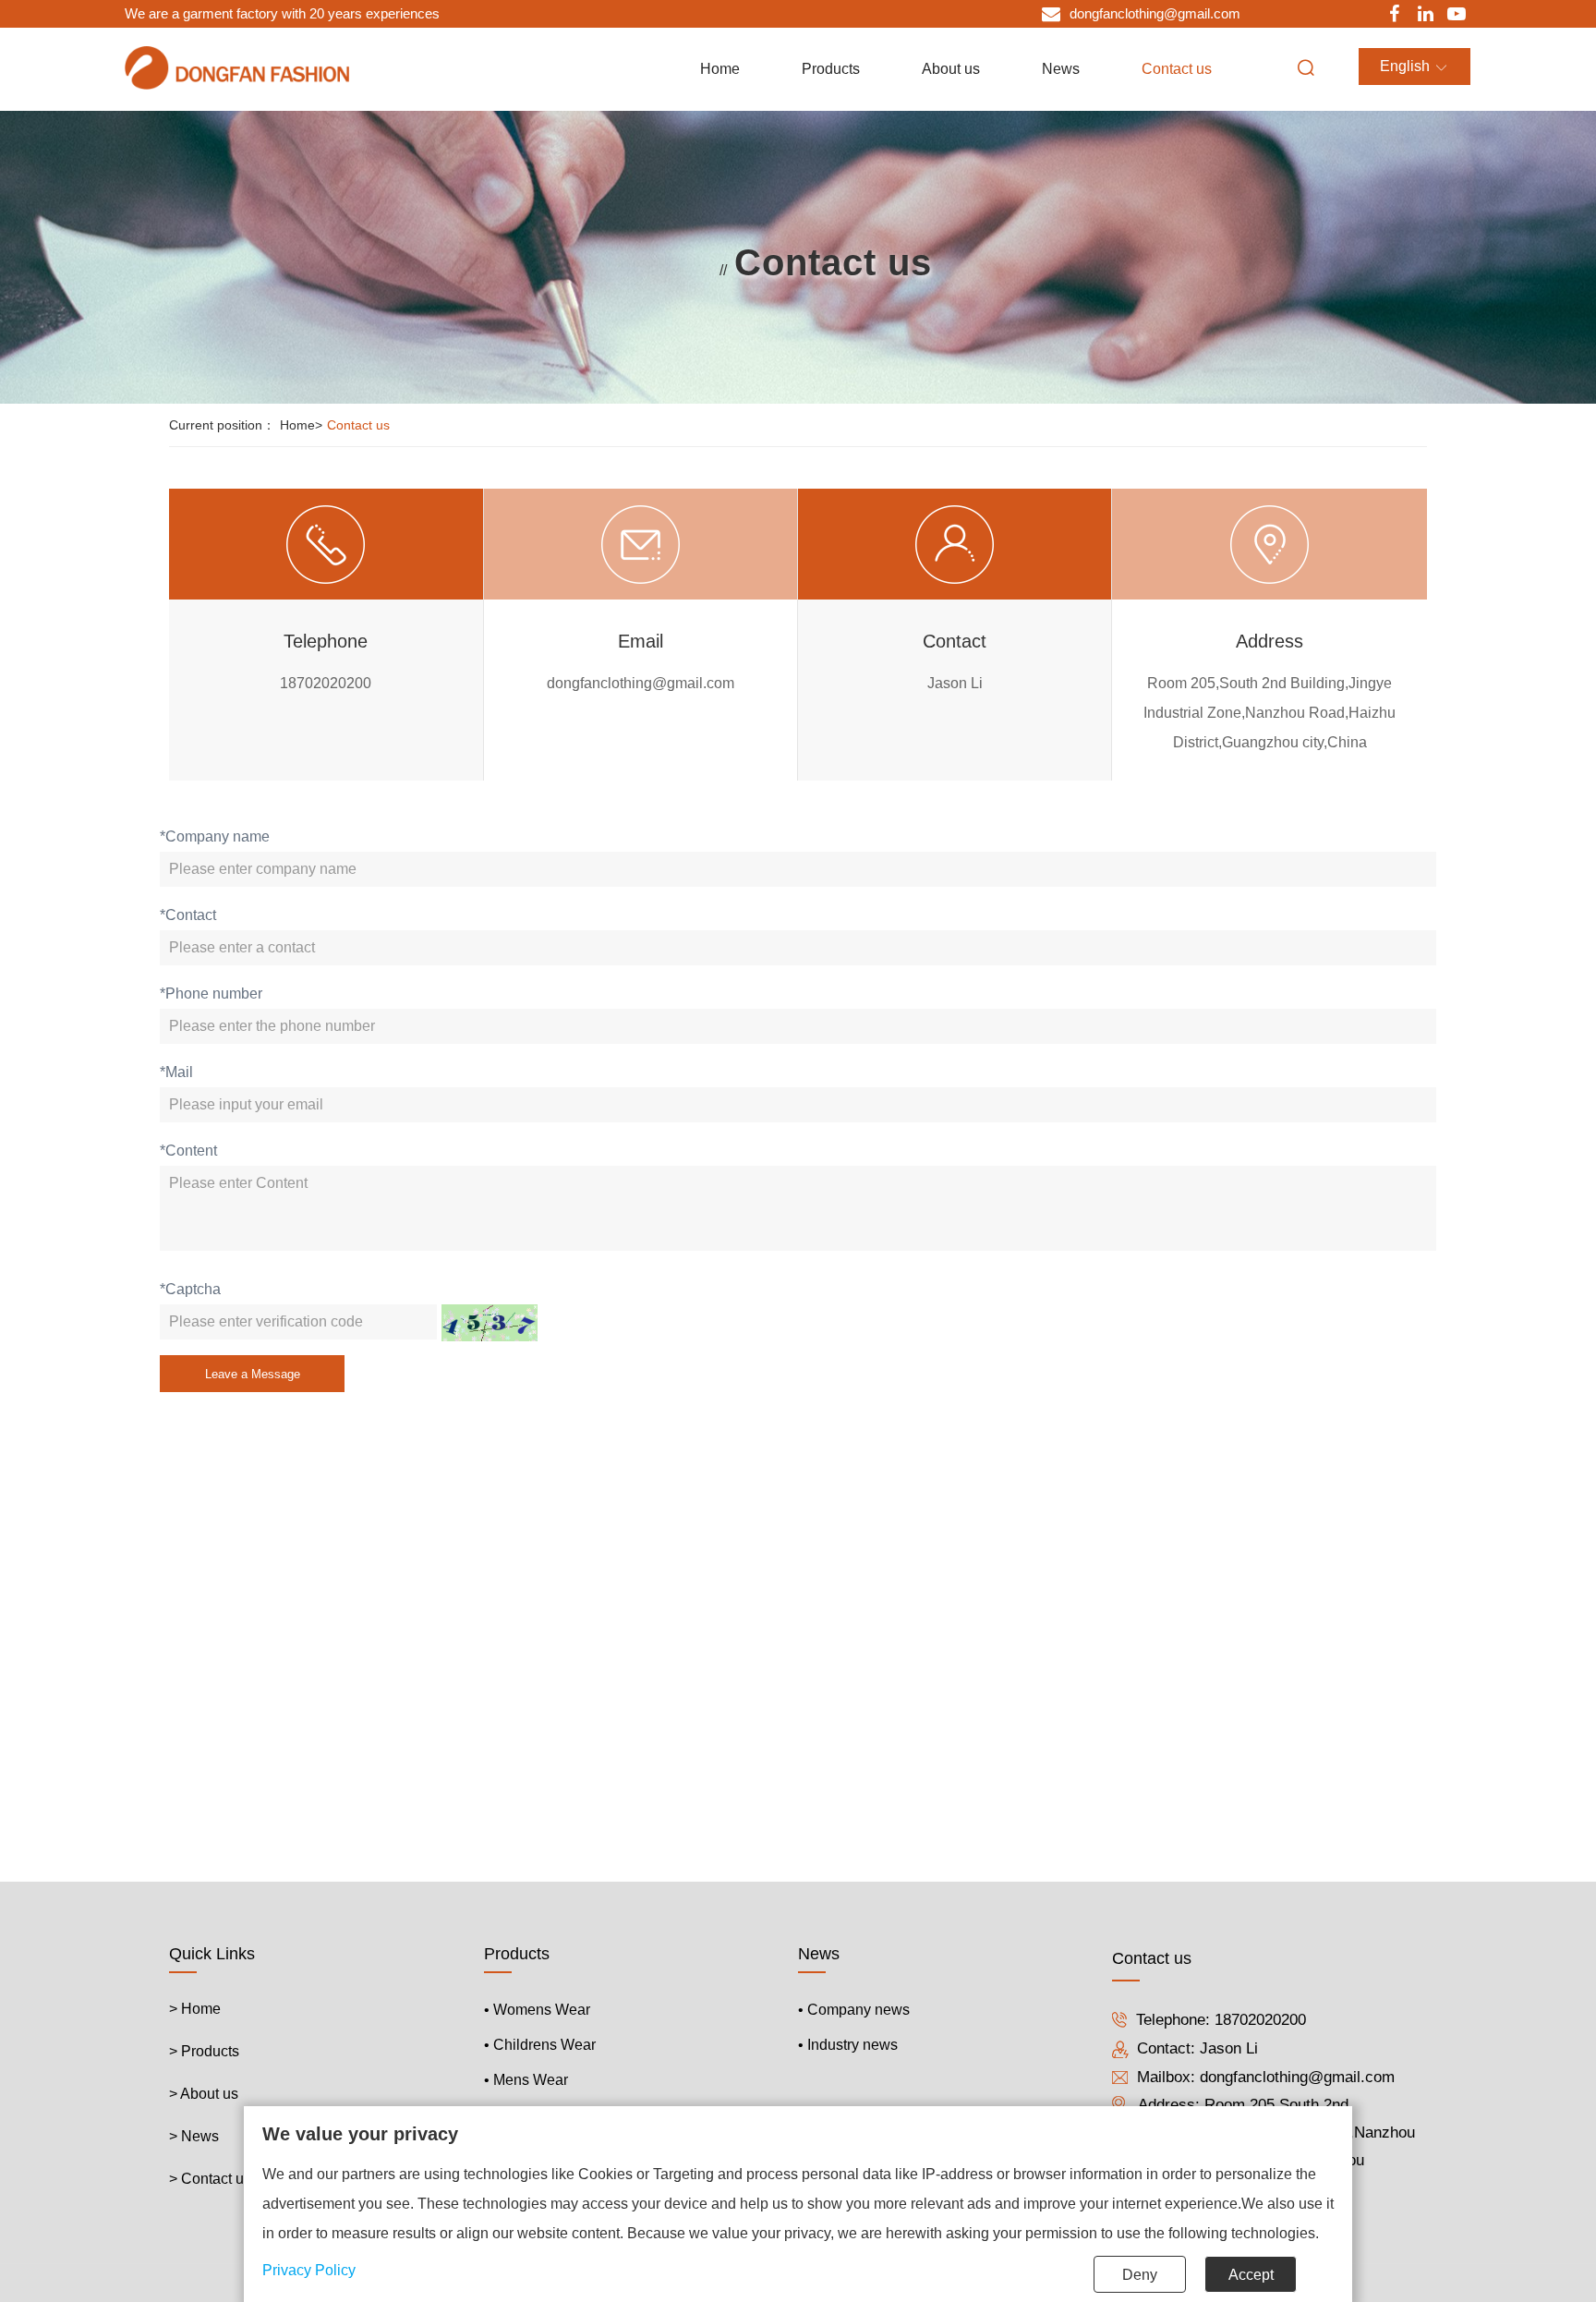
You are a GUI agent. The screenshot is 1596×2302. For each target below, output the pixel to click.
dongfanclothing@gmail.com (1297, 2077)
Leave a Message (253, 1374)
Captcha (190, 1289)
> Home (195, 2009)
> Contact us (210, 2179)
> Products (204, 2051)
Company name (215, 836)
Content (188, 1151)
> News (194, 2136)
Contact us (358, 425)
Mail (176, 1072)
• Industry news (848, 2045)
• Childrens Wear (540, 2045)
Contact (188, 915)
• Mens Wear (526, 2080)
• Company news (854, 2010)
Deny (1140, 2275)
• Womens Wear (537, 2010)
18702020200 (1260, 2020)
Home (301, 425)
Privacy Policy (309, 2270)
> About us (204, 2094)
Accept (1251, 2275)
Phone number (211, 993)
